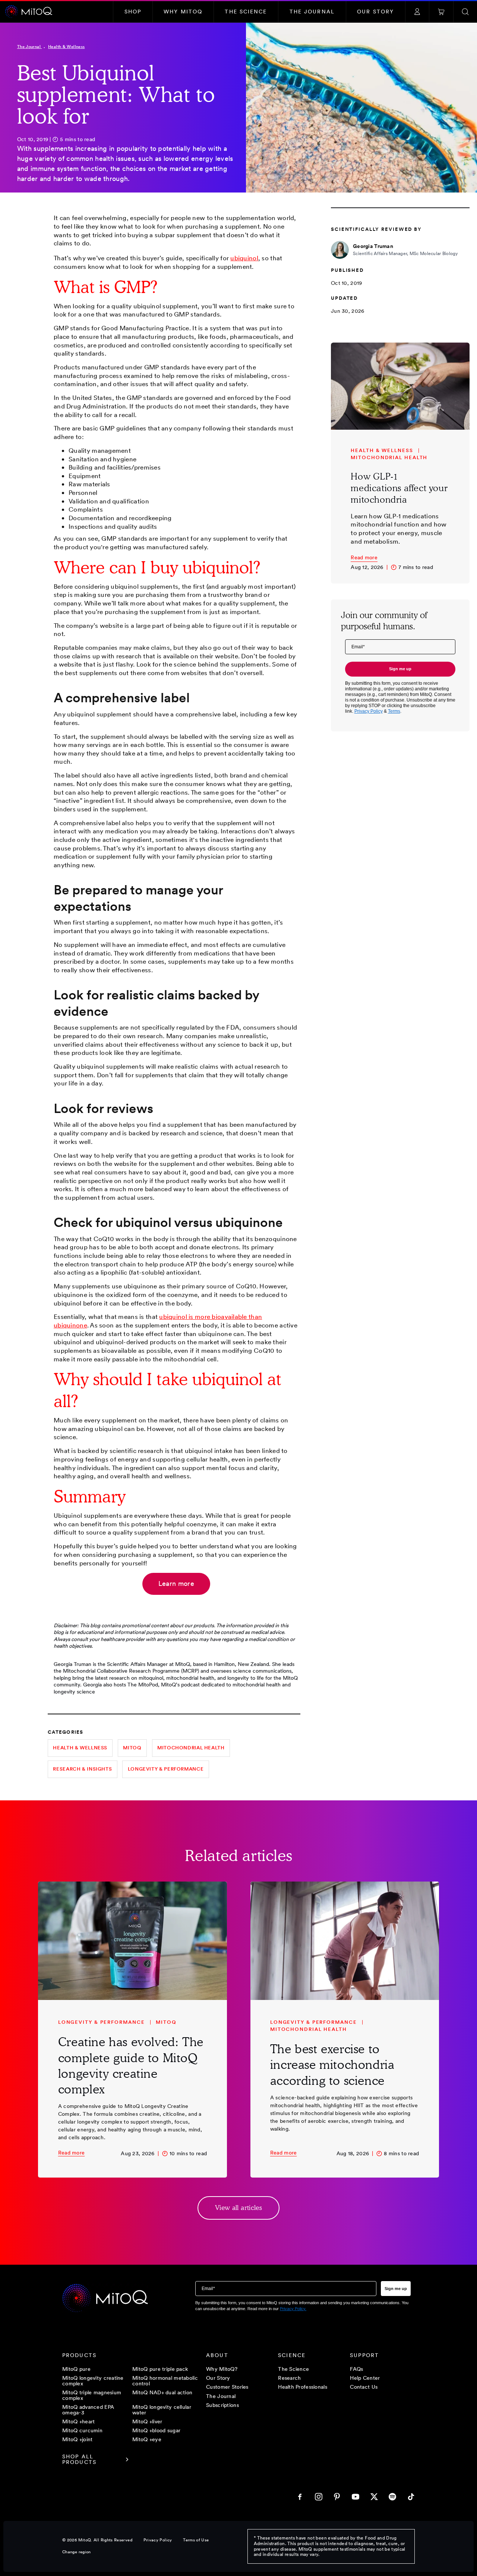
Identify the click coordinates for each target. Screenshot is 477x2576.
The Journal (30, 47)
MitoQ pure (76, 2369)
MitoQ (132, 1748)
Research (289, 2378)
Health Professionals (303, 2387)
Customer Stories (227, 2387)
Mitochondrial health (191, 1748)
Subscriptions (222, 2405)
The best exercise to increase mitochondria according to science (332, 2065)
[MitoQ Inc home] (105, 2299)
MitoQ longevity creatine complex (93, 2381)
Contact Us (364, 2387)
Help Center (365, 2378)
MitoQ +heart (78, 2421)
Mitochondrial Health (389, 457)
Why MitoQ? (222, 2369)
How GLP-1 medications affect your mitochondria (399, 488)
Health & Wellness (66, 47)
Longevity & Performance (166, 1769)
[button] (133, 12)
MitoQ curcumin (82, 2430)
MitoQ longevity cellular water (162, 2409)
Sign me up (400, 669)
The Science (293, 2369)
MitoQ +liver (147, 2421)
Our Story (218, 2378)
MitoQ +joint (77, 2439)
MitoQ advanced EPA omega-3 (88, 2409)
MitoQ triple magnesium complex (92, 2395)
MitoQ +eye (147, 2439)
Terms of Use (196, 2540)
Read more (364, 557)
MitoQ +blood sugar (156, 2430)
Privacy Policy (158, 2540)
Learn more (176, 1583)
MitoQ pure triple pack (160, 2369)
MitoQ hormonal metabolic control (165, 2381)
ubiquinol (244, 258)
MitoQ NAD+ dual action (162, 2393)
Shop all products (79, 2459)
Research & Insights (82, 1769)
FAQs (356, 2369)
